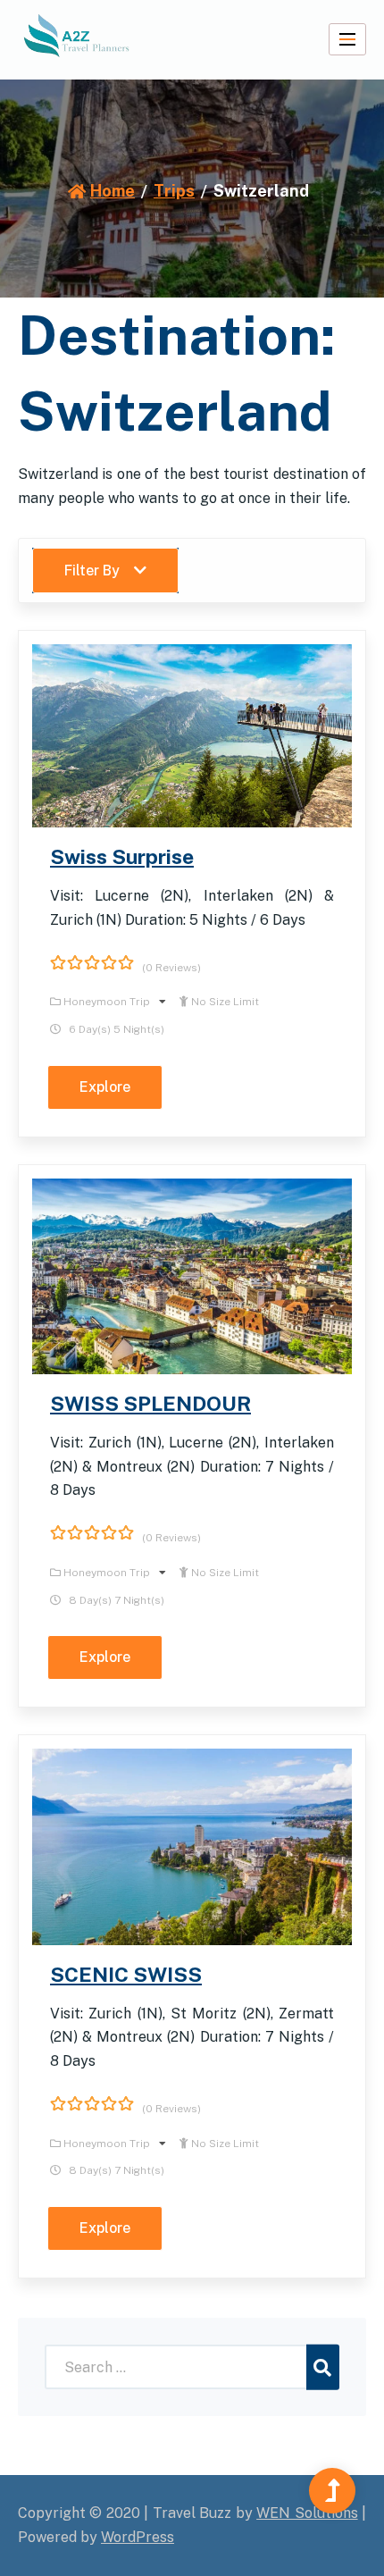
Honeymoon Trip (108, 1002)
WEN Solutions (307, 2513)
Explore (105, 1087)
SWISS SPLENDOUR (150, 1403)
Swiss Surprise (122, 856)
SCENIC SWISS (126, 1974)
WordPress (138, 2537)
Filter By (92, 571)
